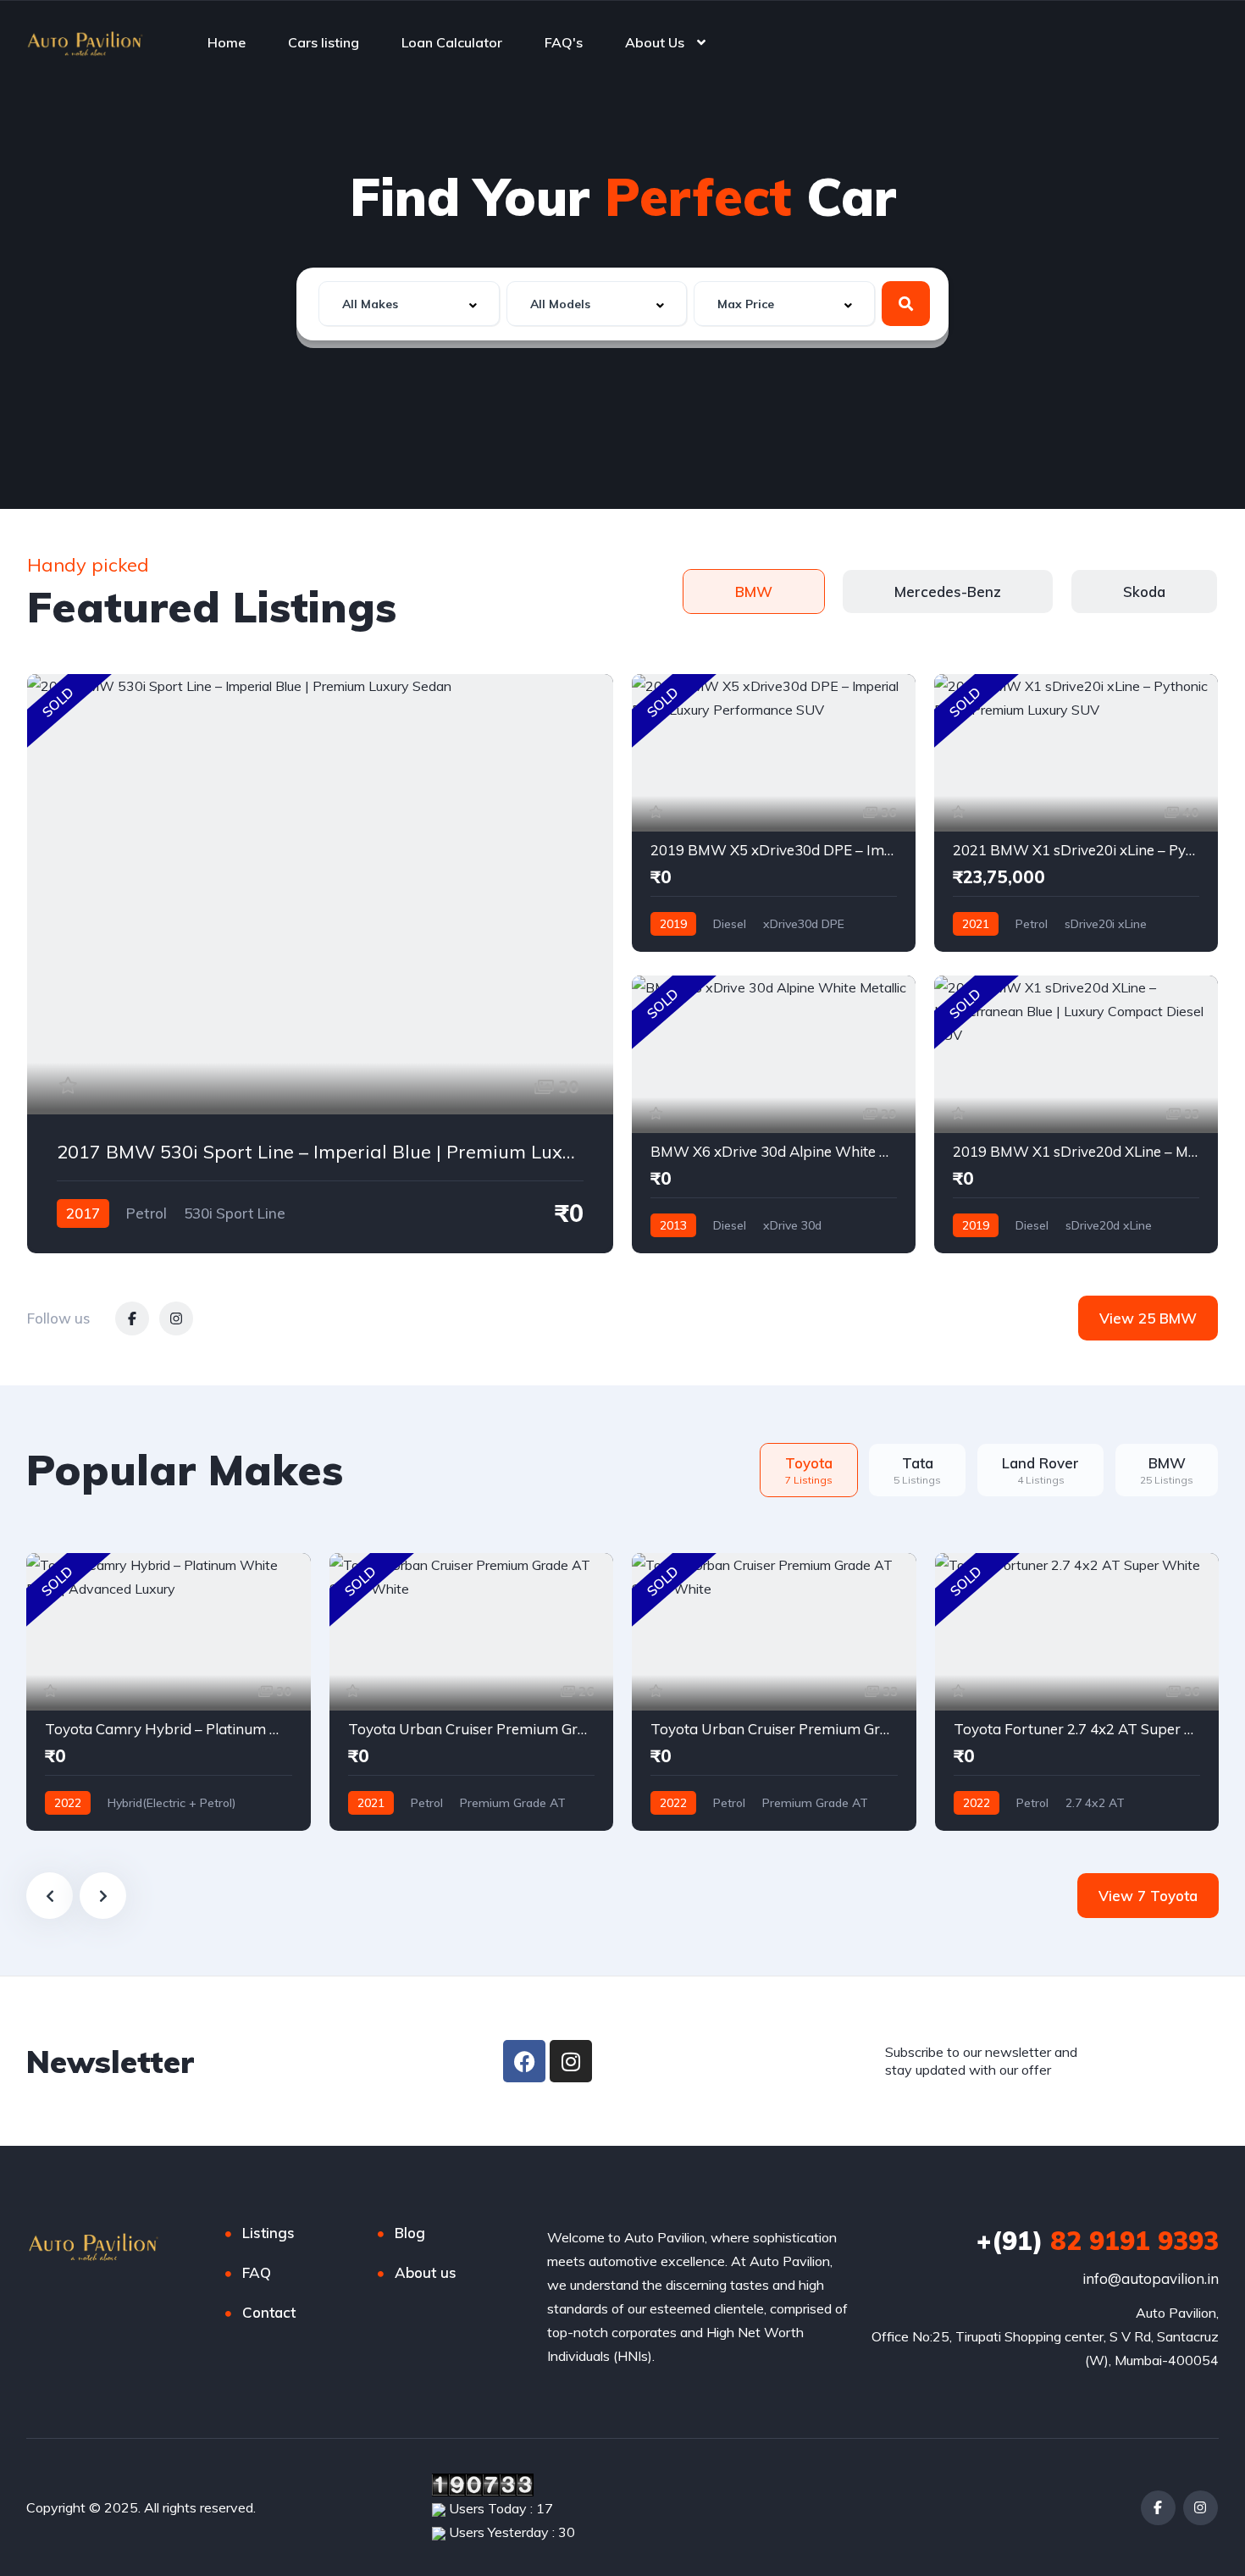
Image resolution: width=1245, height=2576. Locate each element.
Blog (410, 2233)
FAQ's (564, 42)
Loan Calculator (452, 42)
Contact (269, 2312)
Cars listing (324, 42)
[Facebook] (524, 2061)
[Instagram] (571, 2061)
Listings (268, 2233)
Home (227, 42)
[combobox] (409, 304)
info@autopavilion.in (1151, 2278)
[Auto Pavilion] (86, 42)
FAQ (257, 2272)
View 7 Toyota (1148, 1896)
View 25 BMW (1148, 1318)
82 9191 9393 (1098, 2241)
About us (426, 2272)
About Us (655, 42)
